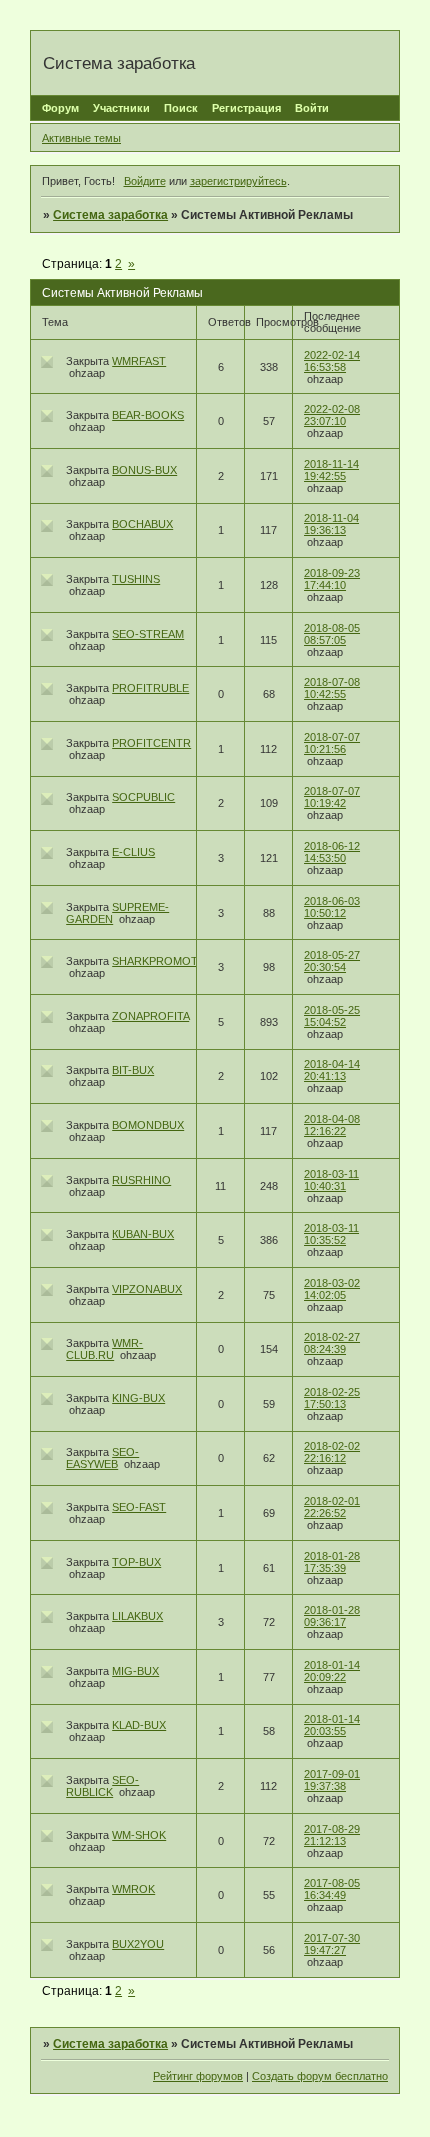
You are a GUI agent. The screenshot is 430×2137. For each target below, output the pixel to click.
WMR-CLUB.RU (104, 1349)
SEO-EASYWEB (102, 1458)
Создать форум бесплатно (320, 2076)
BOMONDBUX (148, 1125)
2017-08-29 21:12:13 (332, 1835)
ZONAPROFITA (150, 1016)
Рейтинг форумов (198, 2076)
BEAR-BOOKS (148, 415)
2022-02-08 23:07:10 (332, 415)
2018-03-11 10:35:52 (331, 1234)
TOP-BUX (136, 1562)
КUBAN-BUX (143, 1234)
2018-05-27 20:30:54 (332, 961)
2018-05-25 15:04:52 (332, 1016)
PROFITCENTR (151, 743)
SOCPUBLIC (143, 797)
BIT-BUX (133, 1070)
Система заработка (110, 215)
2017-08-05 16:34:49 (332, 1889)
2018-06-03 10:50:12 (332, 907)
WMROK (133, 1889)
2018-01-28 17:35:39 (332, 1562)
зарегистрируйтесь (238, 181)
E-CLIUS (133, 852)
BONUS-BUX (144, 470)
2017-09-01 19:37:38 (332, 1780)
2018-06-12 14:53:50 (332, 852)
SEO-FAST (139, 1507)
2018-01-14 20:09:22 (332, 1671)
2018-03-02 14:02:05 (332, 1289)
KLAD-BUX (139, 1725)
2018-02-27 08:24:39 (332, 1343)
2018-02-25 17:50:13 (332, 1398)
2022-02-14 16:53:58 (332, 361)
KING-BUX (138, 1398)
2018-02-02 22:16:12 (332, 1452)
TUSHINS (136, 579)
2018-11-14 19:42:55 (331, 470)
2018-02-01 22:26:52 (332, 1507)
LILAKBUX (137, 1616)
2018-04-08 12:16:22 (332, 1125)
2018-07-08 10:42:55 (332, 688)
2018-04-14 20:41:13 (332, 1070)
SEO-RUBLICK (102, 1786)
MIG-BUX (135, 1671)
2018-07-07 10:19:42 (332, 797)
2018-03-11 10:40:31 (331, 1180)
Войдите (145, 181)
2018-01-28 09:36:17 (332, 1616)
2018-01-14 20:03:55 (332, 1725)
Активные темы (81, 138)
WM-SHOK (139, 1835)
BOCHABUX (142, 524)
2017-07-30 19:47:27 (332, 1944)
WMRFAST (139, 361)
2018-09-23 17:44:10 (332, 579)
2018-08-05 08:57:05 (332, 634)
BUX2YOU (138, 1944)
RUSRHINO (141, 1180)
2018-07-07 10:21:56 (332, 743)
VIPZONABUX (147, 1289)
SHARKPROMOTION (165, 961)
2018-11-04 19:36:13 (331, 524)
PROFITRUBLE (150, 688)
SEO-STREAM (148, 634)
